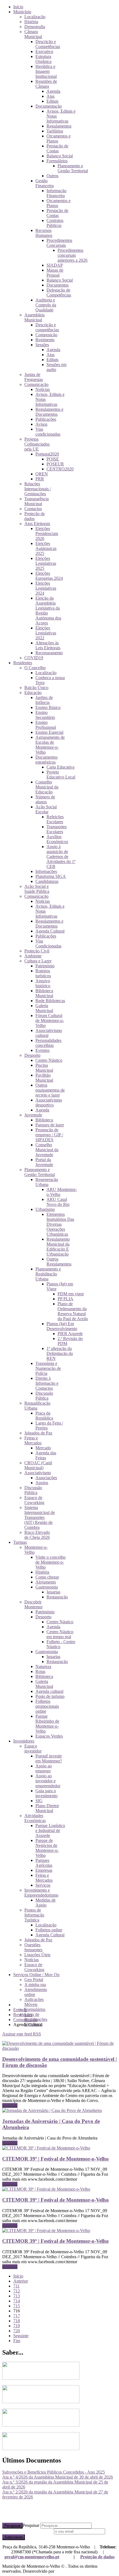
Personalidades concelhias (48, 1043)
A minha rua (35, 1985)
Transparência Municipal (37, 501)
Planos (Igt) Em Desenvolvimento (62, 1326)
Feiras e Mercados (33, 1440)
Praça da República (44, 1416)
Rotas (40, 1671)
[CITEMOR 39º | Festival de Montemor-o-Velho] (46, 2148)
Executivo (44, 51)
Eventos (42, 1050)
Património (45, 966)
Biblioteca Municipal (44, 993)
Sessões (42, 345)
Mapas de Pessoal (55, 273)
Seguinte (21, 2336)
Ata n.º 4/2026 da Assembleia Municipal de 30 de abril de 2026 (58, 2477)
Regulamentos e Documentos (49, 412)
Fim (17, 2341)
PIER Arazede (70, 1334)
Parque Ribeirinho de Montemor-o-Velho (47, 1724)
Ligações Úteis (37, 1955)
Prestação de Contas (57, 148)
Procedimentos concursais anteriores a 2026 (73, 255)
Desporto (32, 1055)
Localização (35, 17)
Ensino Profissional (46, 725)
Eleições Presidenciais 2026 (47, 534)
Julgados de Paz (38, 1433)
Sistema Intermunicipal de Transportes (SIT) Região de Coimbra (40, 1517)
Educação (33, 693)
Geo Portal (34, 1980)
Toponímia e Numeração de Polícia (48, 1368)
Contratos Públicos (55, 223)
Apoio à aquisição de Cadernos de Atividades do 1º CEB (61, 857)
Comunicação (36, 384)
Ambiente (33, 956)
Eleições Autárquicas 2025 (46, 548)
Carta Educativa (60, 767)
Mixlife (62, 2571)
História (31, 22)
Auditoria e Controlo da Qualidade (46, 305)
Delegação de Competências (59, 292)
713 (17, 2296)
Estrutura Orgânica (43, 59)
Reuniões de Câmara (46, 84)
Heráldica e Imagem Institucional (46, 71)
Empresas (44, 1870)
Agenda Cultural (50, 931)
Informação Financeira (56, 193)
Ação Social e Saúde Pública (37, 889)
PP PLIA (65, 1299)
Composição (46, 335)
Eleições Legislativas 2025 (46, 563)
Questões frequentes (33, 1947)
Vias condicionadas (48, 432)
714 (17, 2301)
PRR (40, 479)
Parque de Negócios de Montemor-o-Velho (47, 1848)
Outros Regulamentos (59, 1261)
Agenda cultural (49, 1691)
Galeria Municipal (44, 1008)
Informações (46, 871)
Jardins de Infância (44, 700)
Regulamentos (59, 126)
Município (22, 12)
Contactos (33, 509)
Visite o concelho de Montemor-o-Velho (51, 1562)
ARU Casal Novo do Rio (58, 1202)
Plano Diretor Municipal (47, 1808)
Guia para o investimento (46, 1793)
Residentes (23, 663)
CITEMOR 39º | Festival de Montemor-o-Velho (55, 2159)
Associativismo (38, 1473)
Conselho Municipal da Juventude (47, 1150)
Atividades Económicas (35, 1818)
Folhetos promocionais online (47, 1706)
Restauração (57, 1597)
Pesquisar (12, 2526)
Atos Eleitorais (37, 524)
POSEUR (55, 464)
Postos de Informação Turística (34, 1915)
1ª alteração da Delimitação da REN (60, 1353)
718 (17, 2321)
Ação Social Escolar (46, 809)
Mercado (43, 1448)
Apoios (42, 1483)
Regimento (45, 340)
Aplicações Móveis (34, 2002)
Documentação (49, 106)
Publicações (46, 419)
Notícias (43, 389)
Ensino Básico (48, 707)
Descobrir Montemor (33, 1604)
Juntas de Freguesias (34, 377)
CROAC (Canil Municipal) (38, 1465)
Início (18, 7)
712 (17, 2291)
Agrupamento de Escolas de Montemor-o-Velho (50, 745)
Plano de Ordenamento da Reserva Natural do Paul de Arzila (73, 1311)
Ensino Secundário (45, 715)
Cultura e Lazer (38, 961)
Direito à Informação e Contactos (47, 1383)
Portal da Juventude (44, 1162)
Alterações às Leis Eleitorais (48, 645)
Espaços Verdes (49, 1736)
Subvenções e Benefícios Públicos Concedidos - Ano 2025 (54, 2472)
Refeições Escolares (55, 819)
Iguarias (53, 1592)
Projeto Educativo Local (61, 775)
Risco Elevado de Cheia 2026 (37, 1535)
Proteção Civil (37, 951)
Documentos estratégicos (46, 760)
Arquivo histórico (43, 983)
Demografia (35, 27)
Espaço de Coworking (34, 1500)
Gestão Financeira (45, 183)
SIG (39, 1801)
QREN (42, 474)
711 (16, 2286)
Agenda (53, 91)
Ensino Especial (49, 732)
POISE (53, 459)
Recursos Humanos (44, 233)
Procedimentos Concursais (59, 243)
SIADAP (55, 265)
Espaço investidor (33, 1748)
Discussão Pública (44, 1396)
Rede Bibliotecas (50, 1001)
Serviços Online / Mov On (36, 1975)
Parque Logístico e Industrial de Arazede (50, 1830)
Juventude (33, 1115)
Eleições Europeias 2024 (49, 576)
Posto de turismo (50, 1696)
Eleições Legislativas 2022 (46, 633)
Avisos (41, 424)
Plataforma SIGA (51, 876)
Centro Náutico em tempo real (60, 1634)
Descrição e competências (47, 327)
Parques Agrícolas (44, 1863)
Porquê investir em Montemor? (49, 1758)
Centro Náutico (49, 1060)
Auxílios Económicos (57, 839)
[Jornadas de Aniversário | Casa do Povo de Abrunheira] (52, 2110)
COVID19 (34, 658)
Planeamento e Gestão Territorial (73, 168)
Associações (46, 1478)
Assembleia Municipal (34, 317)
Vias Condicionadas (48, 943)
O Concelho (35, 668)
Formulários (57, 161)
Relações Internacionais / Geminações (38, 489)
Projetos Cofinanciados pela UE (37, 444)
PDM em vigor (71, 1294)
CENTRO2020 (60, 469)
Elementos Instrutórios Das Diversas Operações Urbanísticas (60, 1224)
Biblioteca (44, 1120)
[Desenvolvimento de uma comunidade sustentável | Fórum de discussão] (59, 2048)
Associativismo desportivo (49, 1102)
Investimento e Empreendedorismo (41, 1893)
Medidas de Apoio (46, 1903)
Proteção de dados (97, 2557)
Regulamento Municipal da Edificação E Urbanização (58, 1247)
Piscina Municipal (44, 1068)
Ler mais (10, 2105)
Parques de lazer (50, 1125)
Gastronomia (47, 1587)
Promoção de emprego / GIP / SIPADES (49, 1135)
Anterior (21, 2281)
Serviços (43, 1885)
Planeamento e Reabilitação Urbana (48, 1274)
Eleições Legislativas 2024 (46, 588)
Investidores (24, 1741)
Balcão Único (36, 688)
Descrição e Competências (48, 44)
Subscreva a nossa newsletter (28, 2531)
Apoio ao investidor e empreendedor (48, 1781)
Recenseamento (49, 653)
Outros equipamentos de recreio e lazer (50, 1090)
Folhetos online (49, 1930)
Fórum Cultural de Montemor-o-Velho (50, 1020)
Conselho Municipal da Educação (47, 787)
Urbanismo (45, 1209)
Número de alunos (45, 799)
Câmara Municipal (33, 34)
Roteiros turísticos (43, 973)
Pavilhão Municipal (44, 1078)
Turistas (20, 1542)
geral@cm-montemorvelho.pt (32, 2557)
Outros (52, 176)
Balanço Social (60, 156)
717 (17, 2316)
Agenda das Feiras (46, 1455)
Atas (51, 96)
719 (17, 2326)
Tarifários (55, 131)
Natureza (43, 1666)
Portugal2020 (47, 454)
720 (17, 2331)
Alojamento (46, 1582)
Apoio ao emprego (44, 1768)
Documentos (58, 285)
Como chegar (47, 1577)
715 (17, 2306)
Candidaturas (47, 881)
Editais (52, 101)
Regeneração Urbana (47, 1182)
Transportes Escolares (57, 829)
